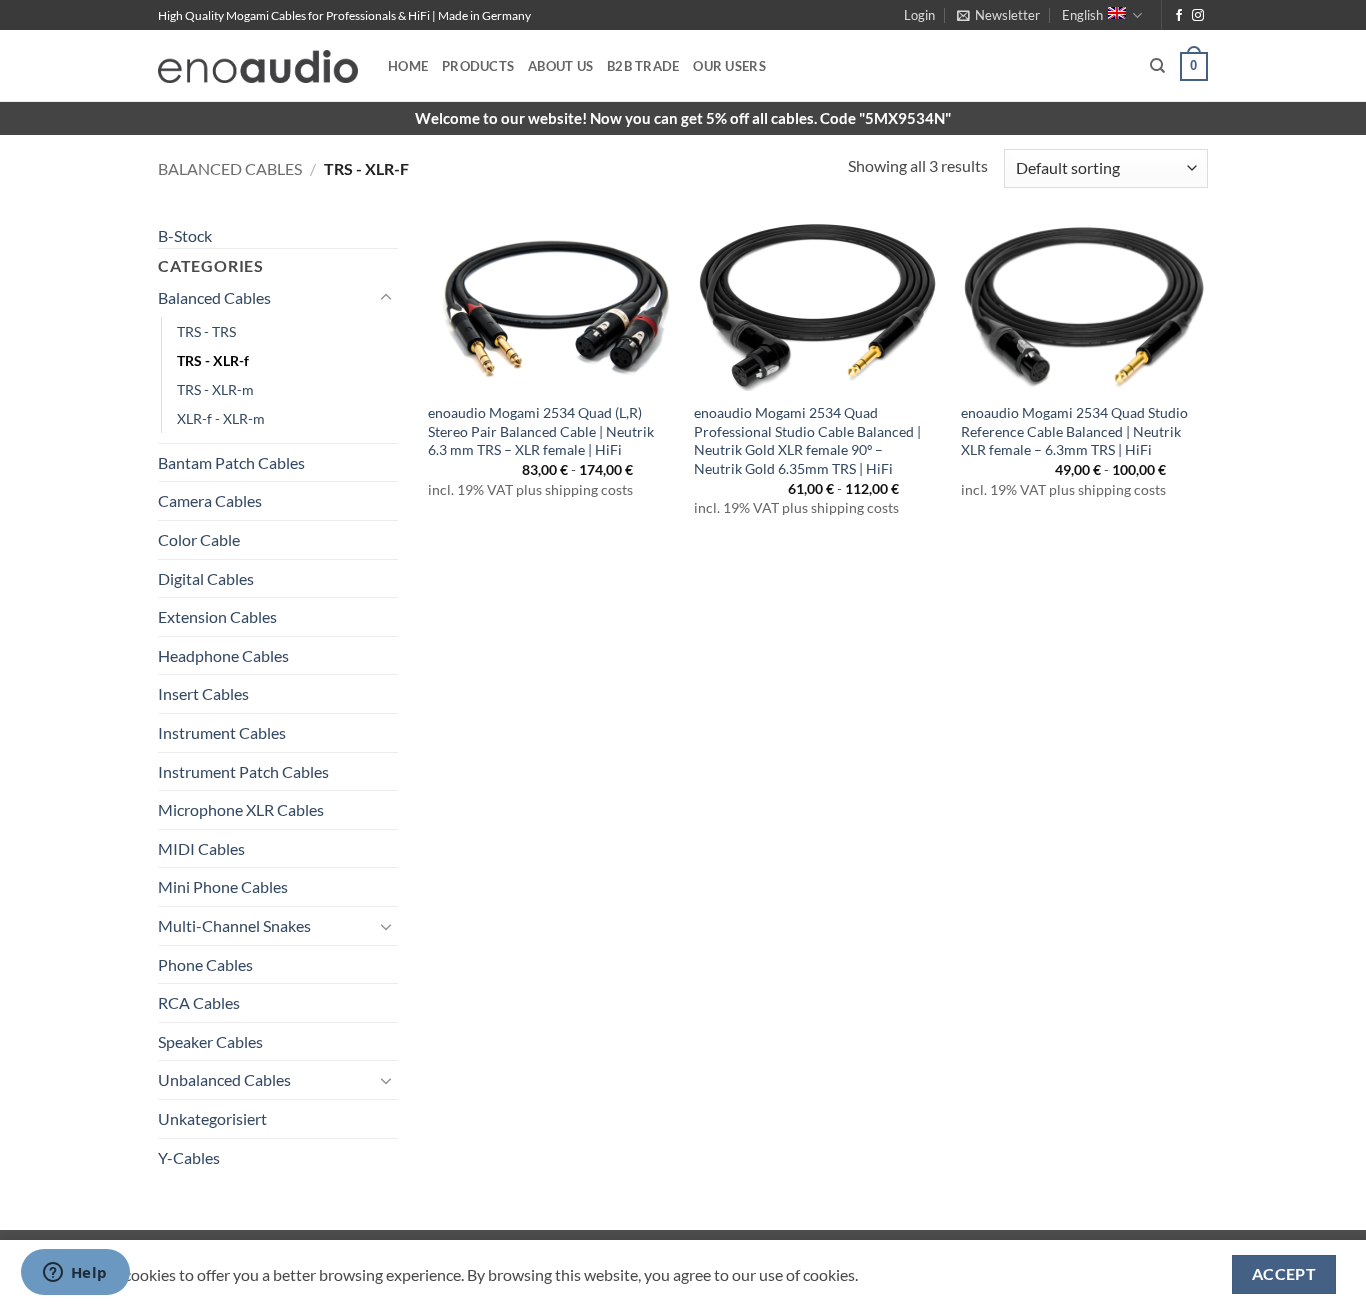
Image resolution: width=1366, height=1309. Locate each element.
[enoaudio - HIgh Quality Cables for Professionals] (258, 66)
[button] (919, 15)
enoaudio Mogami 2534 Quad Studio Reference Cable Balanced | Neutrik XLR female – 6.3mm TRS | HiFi (1074, 431)
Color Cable (199, 539)
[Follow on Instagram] (1198, 16)
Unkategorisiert (212, 1118)
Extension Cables (217, 616)
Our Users (729, 66)
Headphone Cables (223, 655)
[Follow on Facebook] (1179, 16)
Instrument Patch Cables (243, 771)
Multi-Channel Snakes (234, 925)
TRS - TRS (206, 331)
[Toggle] (386, 298)
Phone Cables (205, 964)
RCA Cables (199, 1002)
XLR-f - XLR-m (221, 418)
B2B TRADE (643, 66)
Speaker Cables (210, 1041)
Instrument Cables (222, 732)
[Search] (1157, 66)
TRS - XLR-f (213, 360)
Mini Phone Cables (223, 886)
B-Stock (185, 235)
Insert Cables (203, 693)
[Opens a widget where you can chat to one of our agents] (75, 1274)
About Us (560, 66)
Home (408, 66)
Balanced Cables (230, 168)
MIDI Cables (201, 848)
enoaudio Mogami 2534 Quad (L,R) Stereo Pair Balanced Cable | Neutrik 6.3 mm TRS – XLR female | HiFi (541, 431)
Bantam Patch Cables (231, 462)
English (1082, 15)
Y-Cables (189, 1157)
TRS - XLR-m (215, 389)
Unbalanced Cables (224, 1079)
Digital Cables (206, 578)
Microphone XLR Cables (241, 809)
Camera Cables (210, 500)
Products (478, 66)
